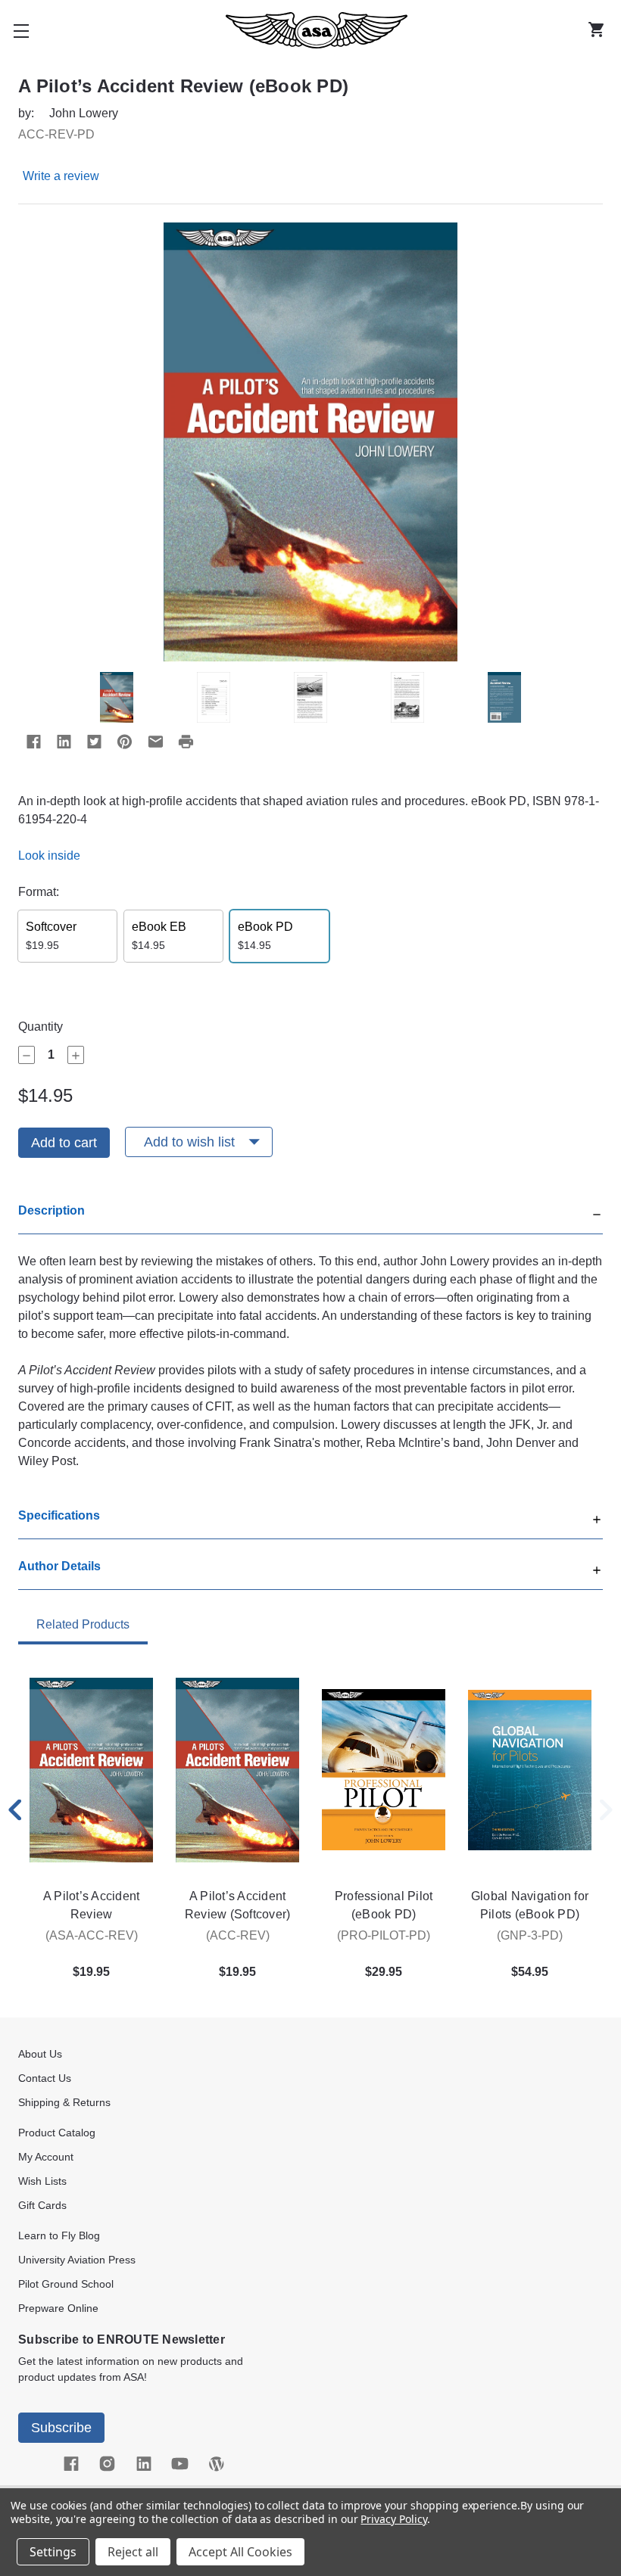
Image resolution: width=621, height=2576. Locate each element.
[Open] (597, 1518)
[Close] (597, 1213)
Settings (53, 2552)
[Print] (186, 742)
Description (51, 1210)
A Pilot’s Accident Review (92, 1905)
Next (606, 1810)
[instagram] (108, 2464)
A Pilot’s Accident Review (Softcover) (238, 1905)
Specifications (59, 1515)
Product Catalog (57, 2133)
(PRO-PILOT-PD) (384, 1935)
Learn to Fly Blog (59, 2235)
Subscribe (61, 2428)
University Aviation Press (77, 2260)
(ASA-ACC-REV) (92, 1935)
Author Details (59, 1566)
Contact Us (45, 2078)
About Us (40, 2054)
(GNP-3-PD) (530, 1935)
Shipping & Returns (64, 2102)
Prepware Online (58, 2308)
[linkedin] (144, 2464)
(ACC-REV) (238, 1935)
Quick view (91, 1770)
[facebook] (71, 2464)
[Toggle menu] (21, 30)
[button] (310, 1218)
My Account (46, 2157)
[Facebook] (33, 742)
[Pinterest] (124, 742)
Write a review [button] (61, 176)
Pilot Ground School (66, 2284)
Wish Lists (42, 2181)
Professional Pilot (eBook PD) (384, 1905)
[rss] (217, 2464)
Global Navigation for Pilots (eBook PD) (530, 1905)
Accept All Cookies (240, 2552)
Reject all (133, 2552)
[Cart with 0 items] (600, 30)
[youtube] (180, 2464)
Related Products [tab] (83, 1624)
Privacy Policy (393, 2519)
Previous (15, 1810)
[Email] (155, 742)
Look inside (49, 856)
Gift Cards (42, 2205)
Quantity (41, 1027)
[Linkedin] (64, 742)
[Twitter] (94, 742)
